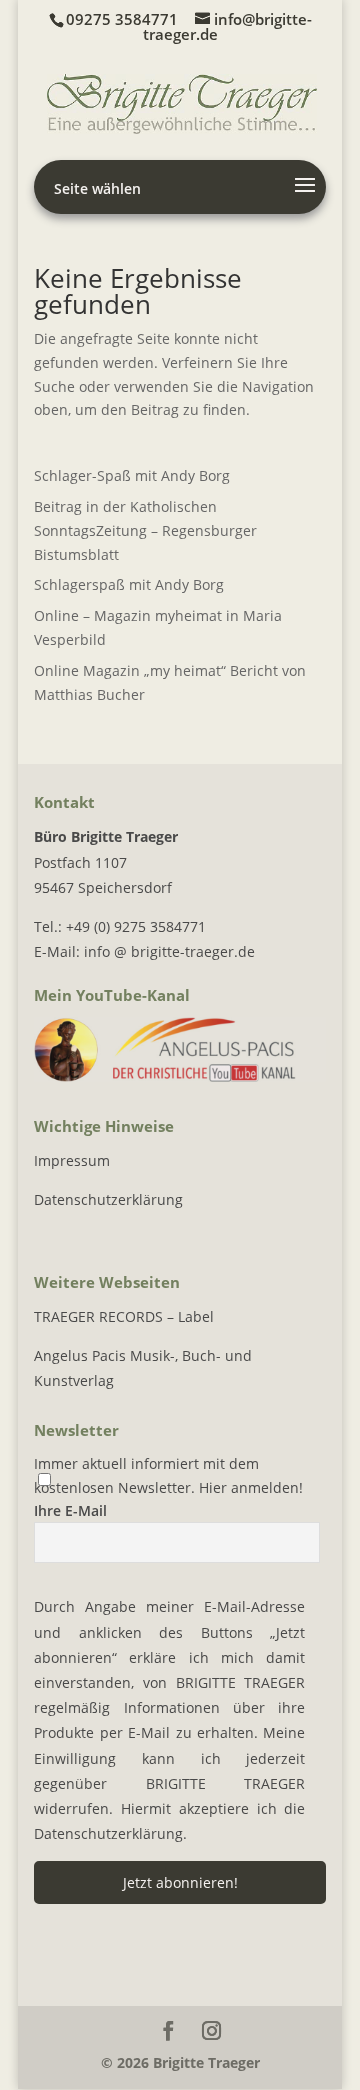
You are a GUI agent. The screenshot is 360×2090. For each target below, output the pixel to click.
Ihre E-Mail (70, 1510)
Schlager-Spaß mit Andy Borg (132, 475)
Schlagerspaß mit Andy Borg (129, 584)
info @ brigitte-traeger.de (169, 951)
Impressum (72, 1160)
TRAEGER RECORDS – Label (124, 1316)
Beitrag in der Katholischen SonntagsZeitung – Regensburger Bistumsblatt (145, 530)
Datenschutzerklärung (108, 1199)
